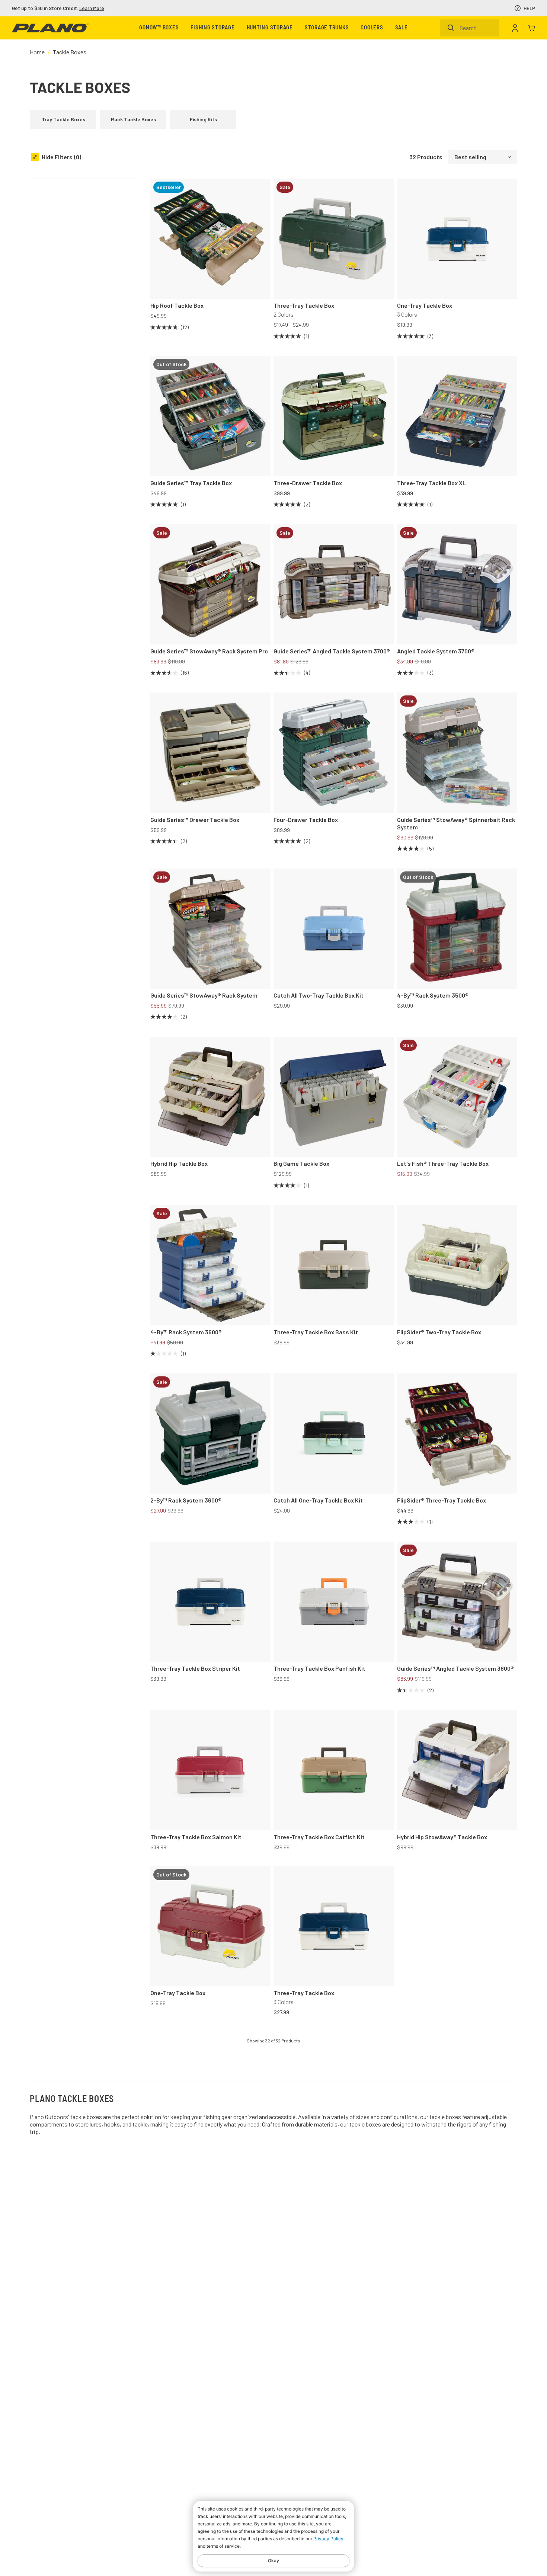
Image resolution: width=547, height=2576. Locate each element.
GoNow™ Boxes (159, 28)
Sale (402, 28)
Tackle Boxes (70, 52)
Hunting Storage (270, 28)
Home (37, 52)
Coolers (372, 28)
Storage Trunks (327, 28)
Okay (273, 2561)
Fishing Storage (212, 28)
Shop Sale (80, 8)
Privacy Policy (328, 2539)
